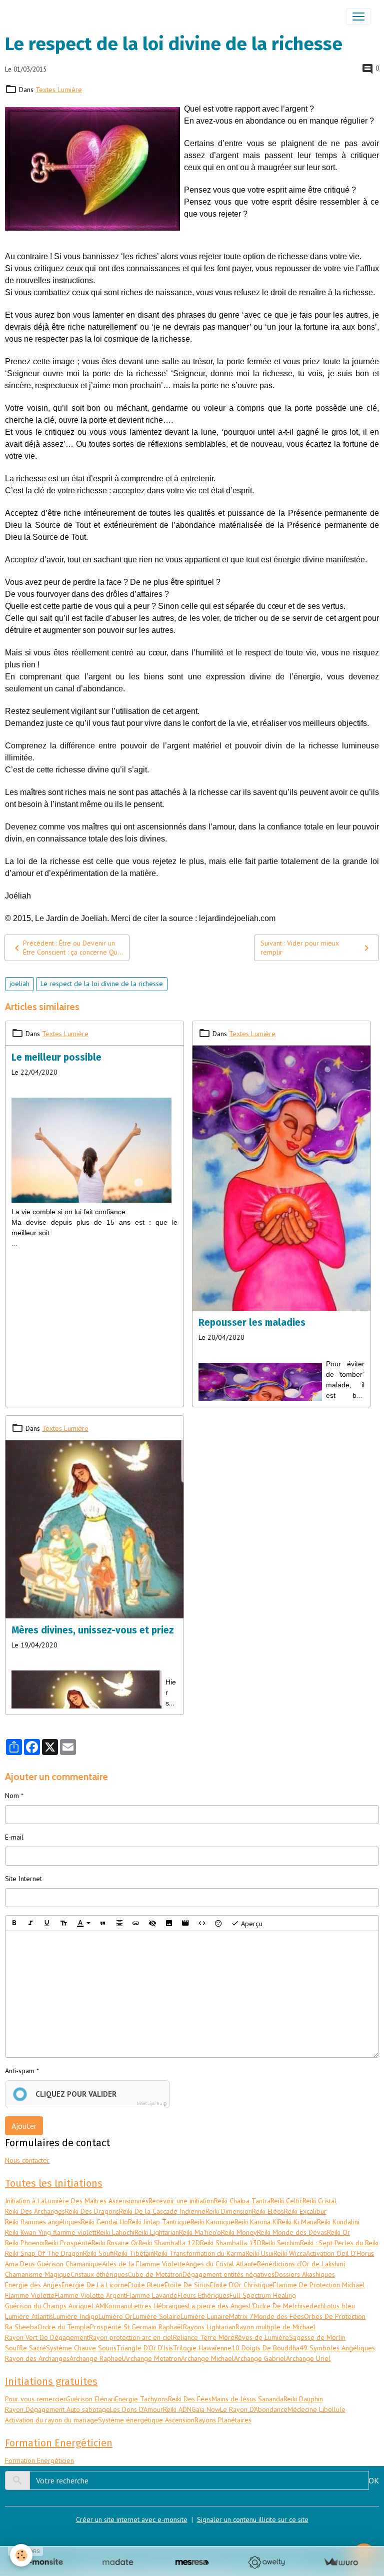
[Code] (202, 1923)
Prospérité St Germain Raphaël (136, 2327)
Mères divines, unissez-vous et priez (93, 1630)
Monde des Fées (279, 2316)
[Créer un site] (43, 2562)
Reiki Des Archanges (35, 2211)
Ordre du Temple (64, 2327)
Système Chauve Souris (81, 2348)
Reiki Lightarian (157, 2232)
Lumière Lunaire (205, 2316)
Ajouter (24, 2126)
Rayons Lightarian (209, 2327)
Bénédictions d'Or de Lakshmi (301, 2264)
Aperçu (251, 1923)
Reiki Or (338, 2232)
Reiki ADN (177, 2409)
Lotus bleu (339, 2306)
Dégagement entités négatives (228, 2274)
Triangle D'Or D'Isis (145, 2348)
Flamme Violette (30, 2295)
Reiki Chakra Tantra (242, 2201)
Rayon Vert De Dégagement (47, 2337)
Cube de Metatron (155, 2274)
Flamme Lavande (152, 2295)
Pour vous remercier (35, 2399)
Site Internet (23, 1879)
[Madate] (118, 2562)
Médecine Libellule (316, 2409)
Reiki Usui (259, 2253)
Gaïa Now (206, 2409)
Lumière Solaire (156, 2316)
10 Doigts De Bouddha (265, 2348)
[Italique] (30, 1923)
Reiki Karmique (212, 2222)
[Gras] (14, 1923)
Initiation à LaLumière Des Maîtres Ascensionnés (77, 2201)
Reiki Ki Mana (297, 2222)
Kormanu (118, 2306)
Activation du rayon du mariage (51, 2420)
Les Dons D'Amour (136, 2409)
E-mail (14, 1837)
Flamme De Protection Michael (319, 2285)
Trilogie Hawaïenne (202, 2348)
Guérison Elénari (90, 2399)
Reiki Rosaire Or (115, 2243)
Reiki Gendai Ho (104, 2222)
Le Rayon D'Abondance (254, 2409)
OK (374, 2480)
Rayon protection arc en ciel (131, 2337)
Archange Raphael (97, 2358)
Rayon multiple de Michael (275, 2327)
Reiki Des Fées (190, 2399)
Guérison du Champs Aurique (48, 2306)
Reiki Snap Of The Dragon (44, 2253)
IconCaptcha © (152, 2103)
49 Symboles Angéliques (337, 2348)
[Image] (169, 1923)
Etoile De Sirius (187, 2285)
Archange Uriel (308, 2358)
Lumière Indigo (76, 2316)
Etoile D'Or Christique (241, 2285)
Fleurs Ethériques (203, 2295)
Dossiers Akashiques (305, 2274)
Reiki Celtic (286, 2201)
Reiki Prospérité (68, 2243)
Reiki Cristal (319, 2201)
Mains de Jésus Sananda (247, 2399)
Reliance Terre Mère (204, 2337)
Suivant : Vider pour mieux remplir (300, 948)
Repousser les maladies (252, 1323)
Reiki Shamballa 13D (231, 2243)
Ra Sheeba (21, 2327)
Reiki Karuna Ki (256, 2222)
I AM (98, 2306)
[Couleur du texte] (83, 1923)
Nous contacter (27, 2160)
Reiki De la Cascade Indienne (162, 2211)
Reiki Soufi (98, 2253)
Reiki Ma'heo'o (200, 2232)
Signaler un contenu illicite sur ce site (253, 2519)
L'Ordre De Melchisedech (286, 2306)
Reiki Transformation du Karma (200, 2253)
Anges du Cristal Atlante (221, 2264)
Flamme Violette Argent (90, 2295)
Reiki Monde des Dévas (292, 2232)
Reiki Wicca (290, 2253)
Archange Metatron (152, 2358)
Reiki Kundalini (338, 2222)
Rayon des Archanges (37, 2358)
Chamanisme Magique (38, 2274)
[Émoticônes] (218, 1923)
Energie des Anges (33, 2285)
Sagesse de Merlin (317, 2337)
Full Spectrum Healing (263, 2295)
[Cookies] (21, 2555)
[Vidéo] (185, 1923)
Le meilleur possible (56, 1057)
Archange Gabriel (260, 2358)
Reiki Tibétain (134, 2253)
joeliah (19, 984)
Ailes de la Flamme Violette (144, 2264)
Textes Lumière (59, 90)
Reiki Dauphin (303, 2399)
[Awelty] (266, 2562)
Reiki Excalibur (305, 2211)
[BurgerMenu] (358, 17)
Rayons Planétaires (223, 2420)
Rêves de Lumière (262, 2337)
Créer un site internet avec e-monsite (132, 2519)
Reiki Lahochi (115, 2232)
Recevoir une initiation (181, 2201)
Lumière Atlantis (29, 2316)
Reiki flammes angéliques (43, 2222)
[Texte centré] (119, 1923)
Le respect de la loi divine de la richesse (102, 984)
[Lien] (136, 1923)
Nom (12, 1796)
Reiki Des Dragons (92, 2211)
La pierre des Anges (218, 2306)
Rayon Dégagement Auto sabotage (57, 2409)
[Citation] (103, 1923)
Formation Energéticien (39, 2460)
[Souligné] (47, 1923)
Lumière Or (115, 2316)
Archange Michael (207, 2358)
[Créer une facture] (341, 2562)
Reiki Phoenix (25, 2243)
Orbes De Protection (335, 2316)
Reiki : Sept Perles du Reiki (339, 2243)
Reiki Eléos (268, 2211)
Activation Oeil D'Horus (340, 2253)
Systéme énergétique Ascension (146, 2420)
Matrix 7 (241, 2316)
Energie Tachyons (141, 2399)
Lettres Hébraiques (159, 2306)
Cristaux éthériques (99, 2274)
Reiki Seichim (281, 2243)
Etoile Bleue (146, 2285)
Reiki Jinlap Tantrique (159, 2222)
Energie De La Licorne (95, 2285)
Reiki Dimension (229, 2211)
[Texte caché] (152, 1923)
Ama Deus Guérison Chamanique (53, 2264)
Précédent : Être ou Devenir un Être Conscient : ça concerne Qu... (73, 948)
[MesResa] (192, 2562)
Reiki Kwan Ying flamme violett (51, 2232)
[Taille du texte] (63, 1923)
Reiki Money (239, 2232)
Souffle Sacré (25, 2348)
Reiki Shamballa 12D (169, 2243)
